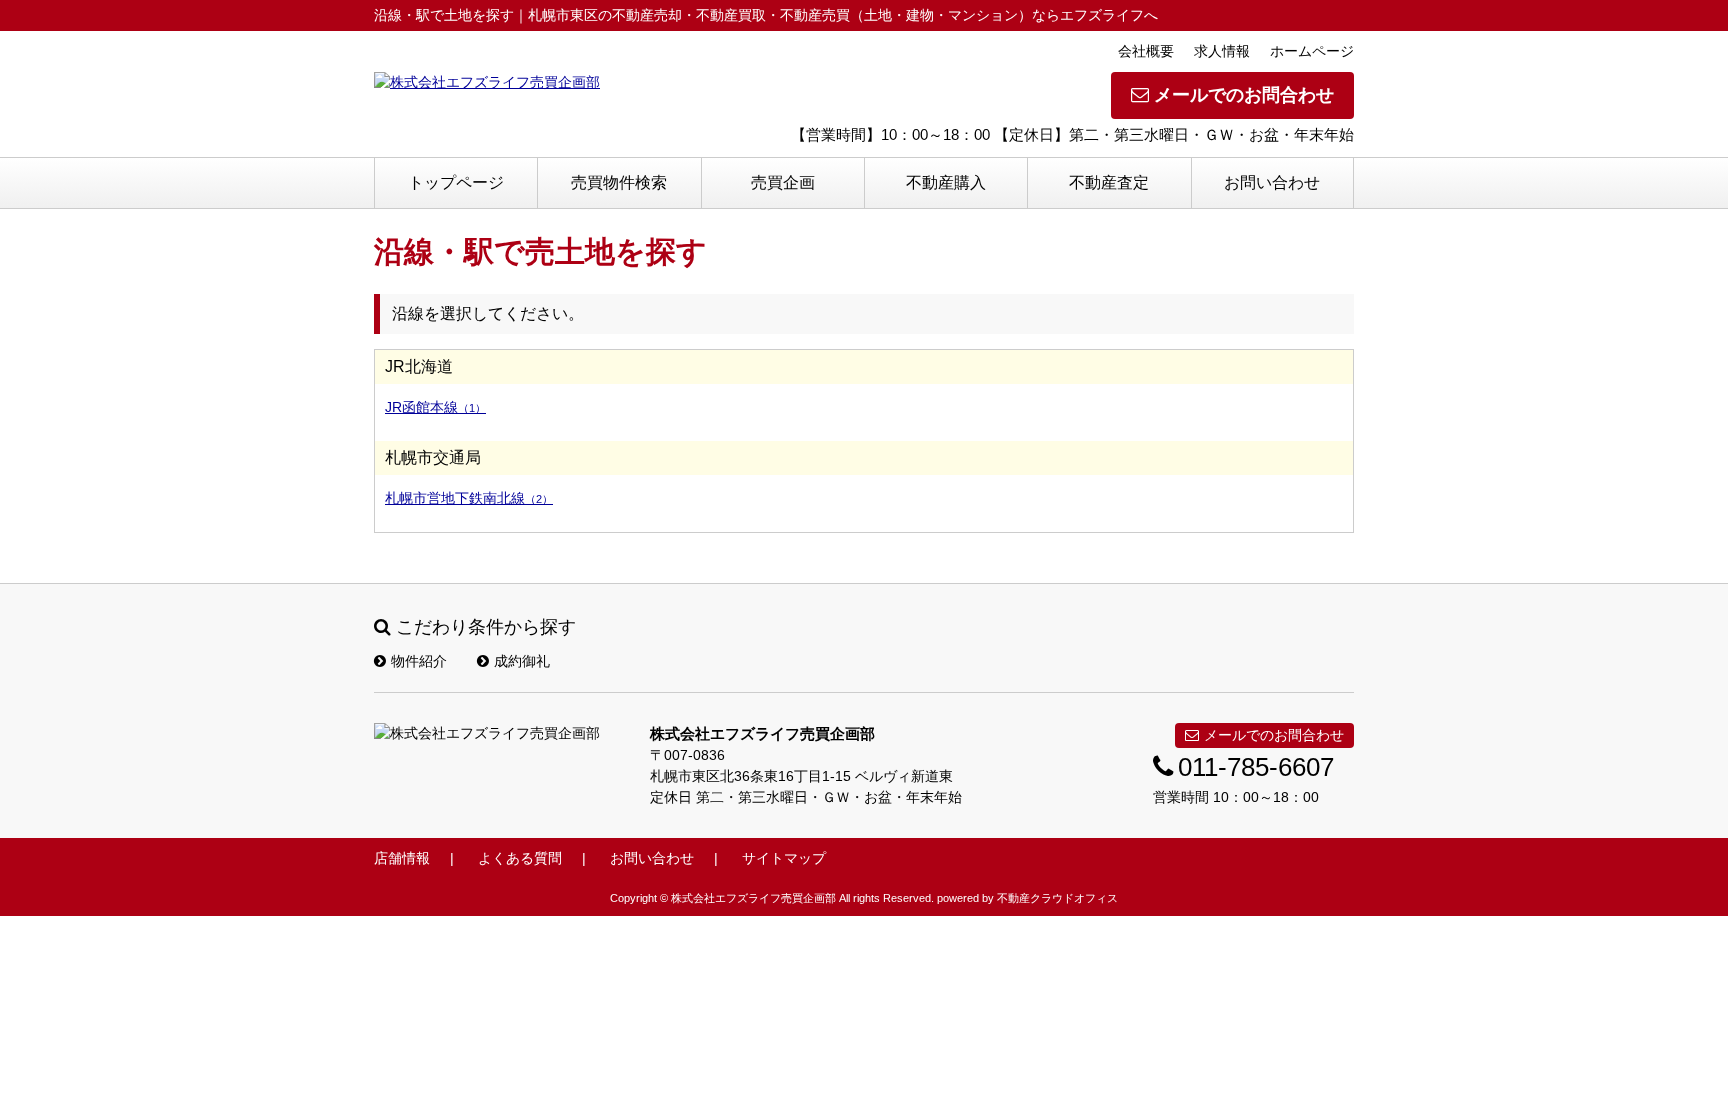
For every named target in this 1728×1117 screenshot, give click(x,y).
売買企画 (783, 182)
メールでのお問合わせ (1244, 95)
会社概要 (1146, 51)
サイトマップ (784, 858)
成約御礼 (522, 661)
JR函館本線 (435, 407)
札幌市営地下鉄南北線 (469, 498)
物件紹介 (419, 661)
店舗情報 (402, 858)
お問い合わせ (1272, 182)
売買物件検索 (619, 182)
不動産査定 (1109, 182)
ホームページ (1312, 51)
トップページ (456, 182)
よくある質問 (520, 858)
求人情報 (1222, 51)
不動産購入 (946, 182)
